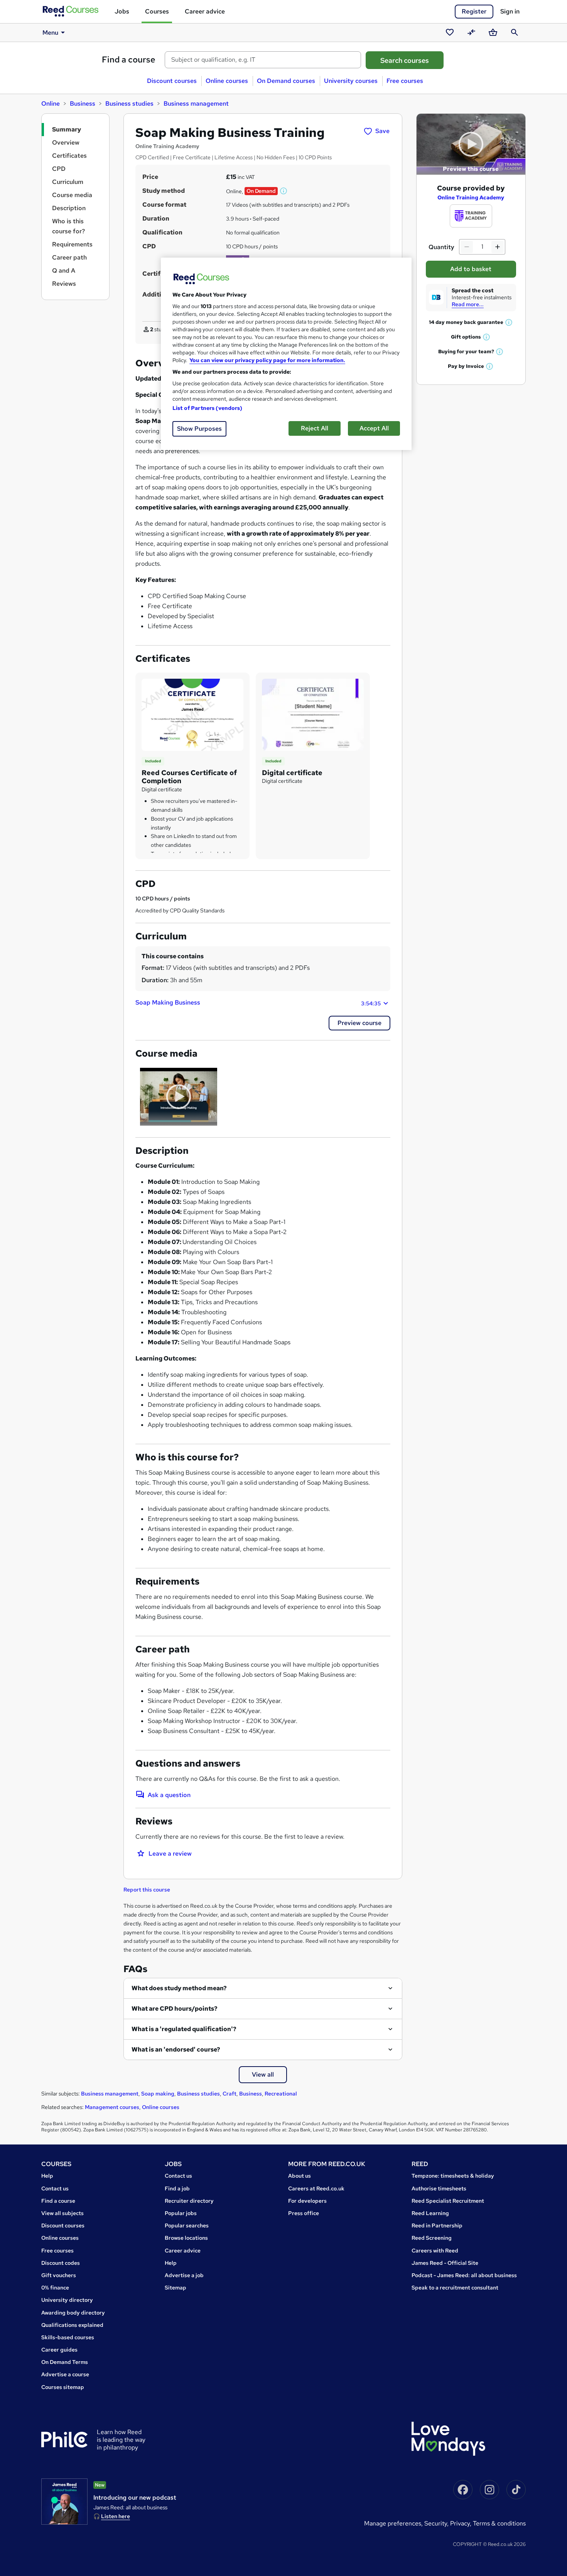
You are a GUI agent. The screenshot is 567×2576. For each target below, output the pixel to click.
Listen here (116, 2516)
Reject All (315, 428)
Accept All (374, 428)
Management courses (112, 2107)
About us (300, 2176)
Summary (67, 129)
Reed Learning (430, 2213)
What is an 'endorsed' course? (176, 2049)
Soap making (158, 2094)
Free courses (405, 81)
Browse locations (186, 2238)
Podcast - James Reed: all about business (464, 2275)
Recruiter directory (189, 2201)
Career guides (59, 2350)
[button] (284, 191)
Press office (304, 2213)
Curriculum (68, 182)
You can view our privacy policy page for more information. (267, 360)
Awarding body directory (73, 2313)
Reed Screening (432, 2238)
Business (83, 104)
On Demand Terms (65, 2362)
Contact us (55, 2188)
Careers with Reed (435, 2251)
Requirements (72, 244)
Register (474, 11)
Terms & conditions (499, 2523)
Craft (229, 2094)
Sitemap (175, 2288)
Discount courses (172, 81)
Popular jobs (181, 2213)
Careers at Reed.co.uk (316, 2188)
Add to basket (471, 269)
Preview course (359, 1023)
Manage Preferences (393, 2523)
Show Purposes (199, 429)
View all (263, 2074)
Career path (69, 257)
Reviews (64, 284)
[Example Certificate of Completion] (192, 714)
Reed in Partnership (437, 2225)
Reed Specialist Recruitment (448, 2201)
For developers (307, 2201)
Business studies (129, 104)
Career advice (205, 11)
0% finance (55, 2288)
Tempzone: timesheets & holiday (453, 2176)
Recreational (281, 2094)
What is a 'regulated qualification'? (184, 2029)
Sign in (510, 11)
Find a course (129, 60)
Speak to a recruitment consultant (455, 2288)
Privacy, (462, 2523)
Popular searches (187, 2225)
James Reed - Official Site (445, 2263)
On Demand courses (286, 81)
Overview (66, 142)
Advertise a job (184, 2275)
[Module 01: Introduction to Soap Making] (179, 1097)
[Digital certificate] (313, 714)
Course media (72, 195)
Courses (157, 11)
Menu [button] (50, 33)
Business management (196, 104)
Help (47, 2176)
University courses (351, 81)
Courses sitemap (63, 2387)
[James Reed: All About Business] (64, 2502)
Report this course (147, 1890)
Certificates (69, 156)
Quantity (441, 247)
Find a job (177, 2188)
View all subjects (62, 2213)
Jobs (122, 11)
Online (51, 104)
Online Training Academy (471, 197)
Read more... (468, 304)
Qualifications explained (72, 2325)
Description (69, 208)
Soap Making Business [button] (258, 1003)
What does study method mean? (179, 1988)
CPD (59, 169)
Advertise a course (65, 2374)
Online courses (227, 81)
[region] (286, 354)
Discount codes (61, 2263)
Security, (437, 2523)
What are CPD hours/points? (175, 2009)
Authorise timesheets (439, 2188)
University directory (67, 2300)
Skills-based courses (68, 2337)
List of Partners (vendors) (208, 408)
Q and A (64, 271)
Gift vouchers (59, 2275)
